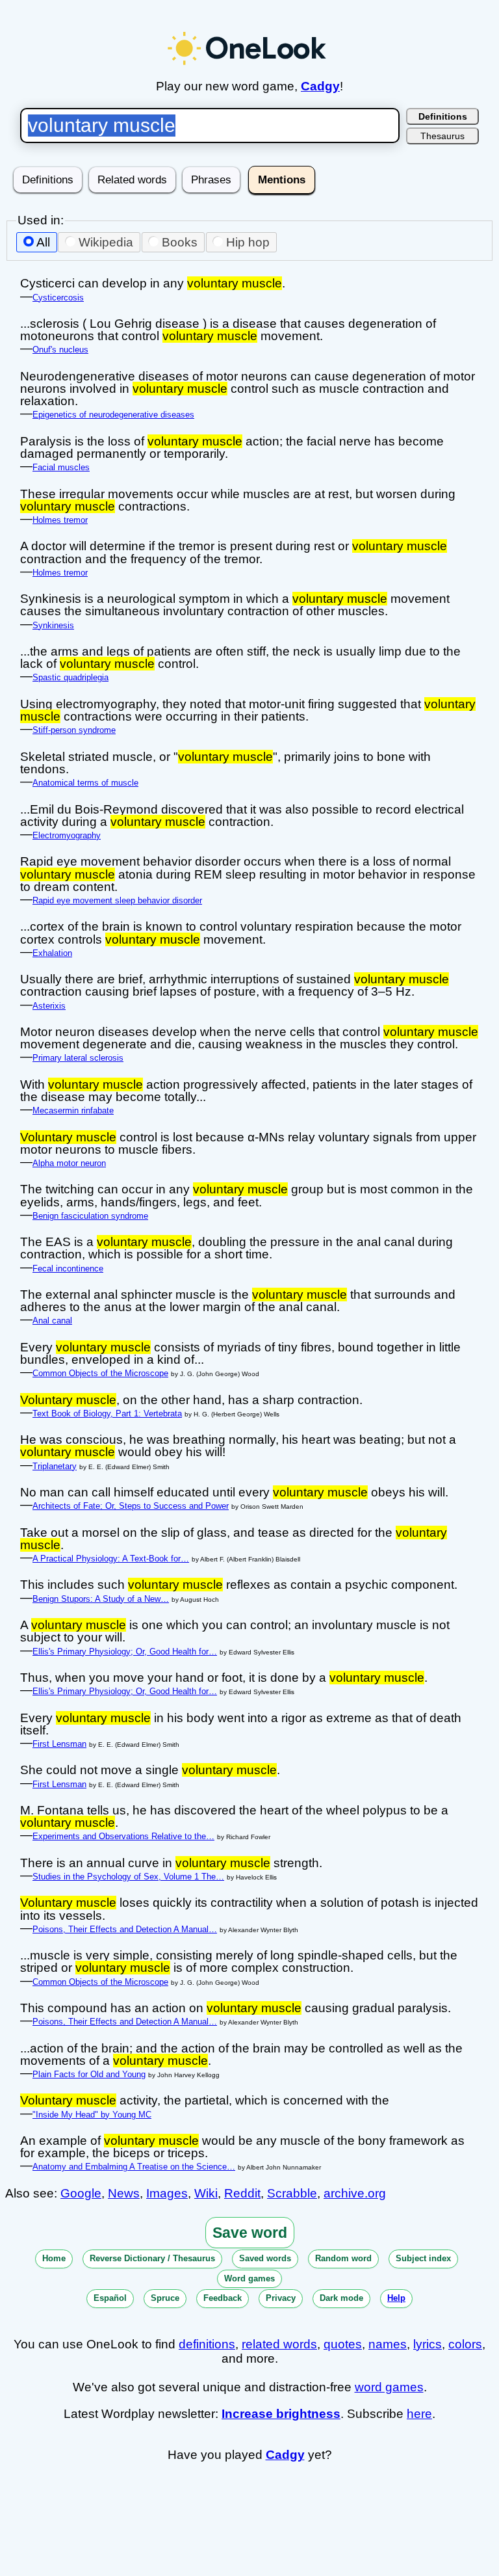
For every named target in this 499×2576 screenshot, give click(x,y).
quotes (343, 2344)
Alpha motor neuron (69, 1163)
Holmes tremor (60, 520)
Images (167, 2193)
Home (54, 2258)
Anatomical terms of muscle (85, 783)
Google (81, 2193)
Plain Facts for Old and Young (89, 2074)
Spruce (165, 2298)
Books (180, 242)
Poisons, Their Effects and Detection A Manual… (125, 1929)
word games (389, 2387)
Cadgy (320, 86)
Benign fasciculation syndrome (90, 1216)
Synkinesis (53, 625)
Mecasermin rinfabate (73, 1110)
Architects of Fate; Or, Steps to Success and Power (131, 1506)
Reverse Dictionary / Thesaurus (152, 2258)
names (388, 2344)
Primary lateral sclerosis (78, 1058)
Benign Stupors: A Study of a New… (101, 1599)
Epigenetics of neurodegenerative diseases (113, 415)
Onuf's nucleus (60, 350)
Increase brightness (281, 2414)
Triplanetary (55, 1466)
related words (279, 2344)
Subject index (423, 2258)
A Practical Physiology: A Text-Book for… (111, 1559)
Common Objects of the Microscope (100, 1373)
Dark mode (341, 2298)
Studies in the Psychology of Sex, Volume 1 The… (128, 1877)
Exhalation (52, 953)
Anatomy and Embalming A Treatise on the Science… (134, 2167)
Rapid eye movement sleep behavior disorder (117, 900)
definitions (207, 2344)
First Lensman (59, 1744)
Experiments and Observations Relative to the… (123, 1836)
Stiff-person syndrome (74, 730)
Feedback (223, 2298)
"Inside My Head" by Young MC (92, 2115)
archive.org (355, 2193)
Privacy (281, 2298)
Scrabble (292, 2193)
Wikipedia (106, 242)
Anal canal (52, 1321)
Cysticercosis (58, 298)
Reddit (242, 2193)
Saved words (265, 2258)
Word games (249, 2278)
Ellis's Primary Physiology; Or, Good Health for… (125, 1652)
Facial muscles (61, 467)
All (43, 242)
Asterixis (49, 1006)
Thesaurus (442, 136)
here (419, 2414)
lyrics (428, 2344)
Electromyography (67, 835)
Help (396, 2298)
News (124, 2193)
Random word (343, 2258)
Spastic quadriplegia (70, 677)
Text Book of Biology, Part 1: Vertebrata (107, 1414)
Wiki (206, 2193)
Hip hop (248, 242)
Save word (250, 2233)
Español (110, 2298)
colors (465, 2344)
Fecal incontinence (68, 1268)
